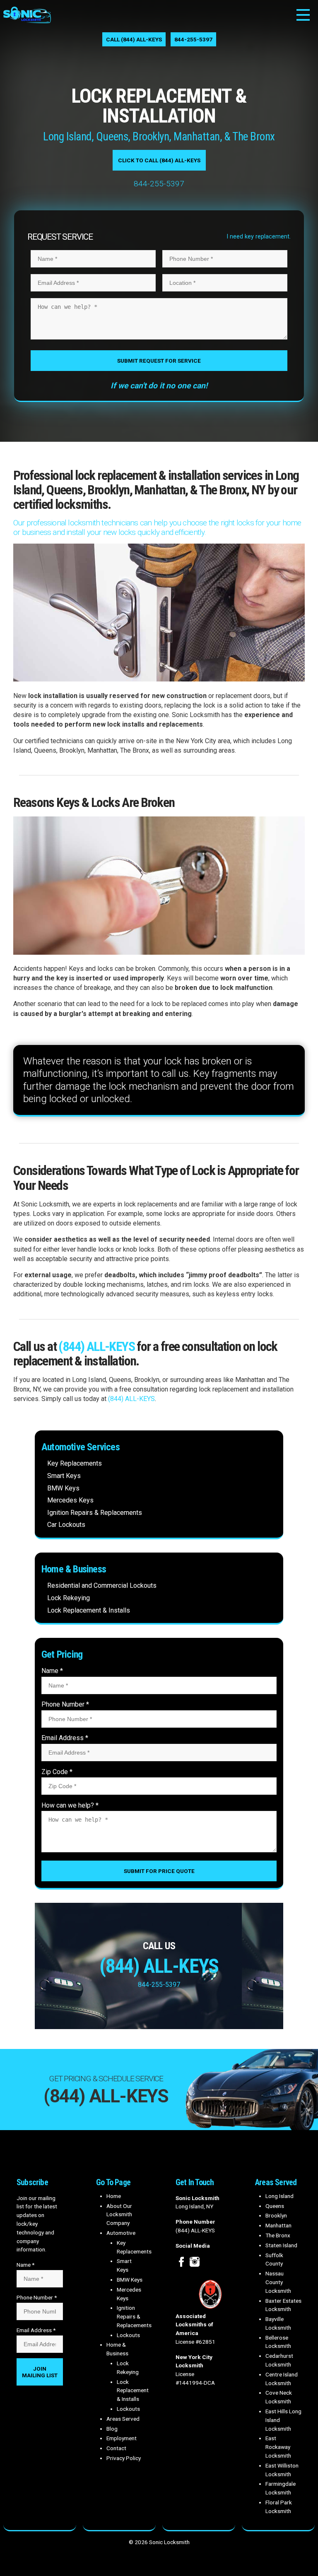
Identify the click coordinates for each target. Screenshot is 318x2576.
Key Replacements (75, 1463)
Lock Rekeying (69, 1598)
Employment (122, 2438)
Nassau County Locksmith (278, 2282)
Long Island (279, 2196)
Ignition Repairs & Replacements (95, 1513)
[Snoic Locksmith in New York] (27, 21)
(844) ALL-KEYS (96, 1346)
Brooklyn (276, 2215)
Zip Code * (57, 1772)
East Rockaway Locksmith (278, 2447)
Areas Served (123, 2419)
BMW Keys (63, 1488)
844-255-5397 (193, 39)
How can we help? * (70, 1805)
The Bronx (278, 2235)
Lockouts (128, 2335)
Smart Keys (64, 1476)
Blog (112, 2429)
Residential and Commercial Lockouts (102, 1585)
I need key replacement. (259, 237)
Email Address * (65, 1738)
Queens (275, 2206)
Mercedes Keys (70, 1500)
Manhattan (278, 2225)
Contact (116, 2448)
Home (114, 2196)
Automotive (121, 2233)
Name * (52, 1671)
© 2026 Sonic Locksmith (159, 2542)
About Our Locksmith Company (119, 2215)
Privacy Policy (124, 2458)
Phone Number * (65, 1704)
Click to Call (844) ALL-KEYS (159, 160)
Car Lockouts (66, 1525)
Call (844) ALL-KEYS (134, 39)
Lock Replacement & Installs (89, 1610)
